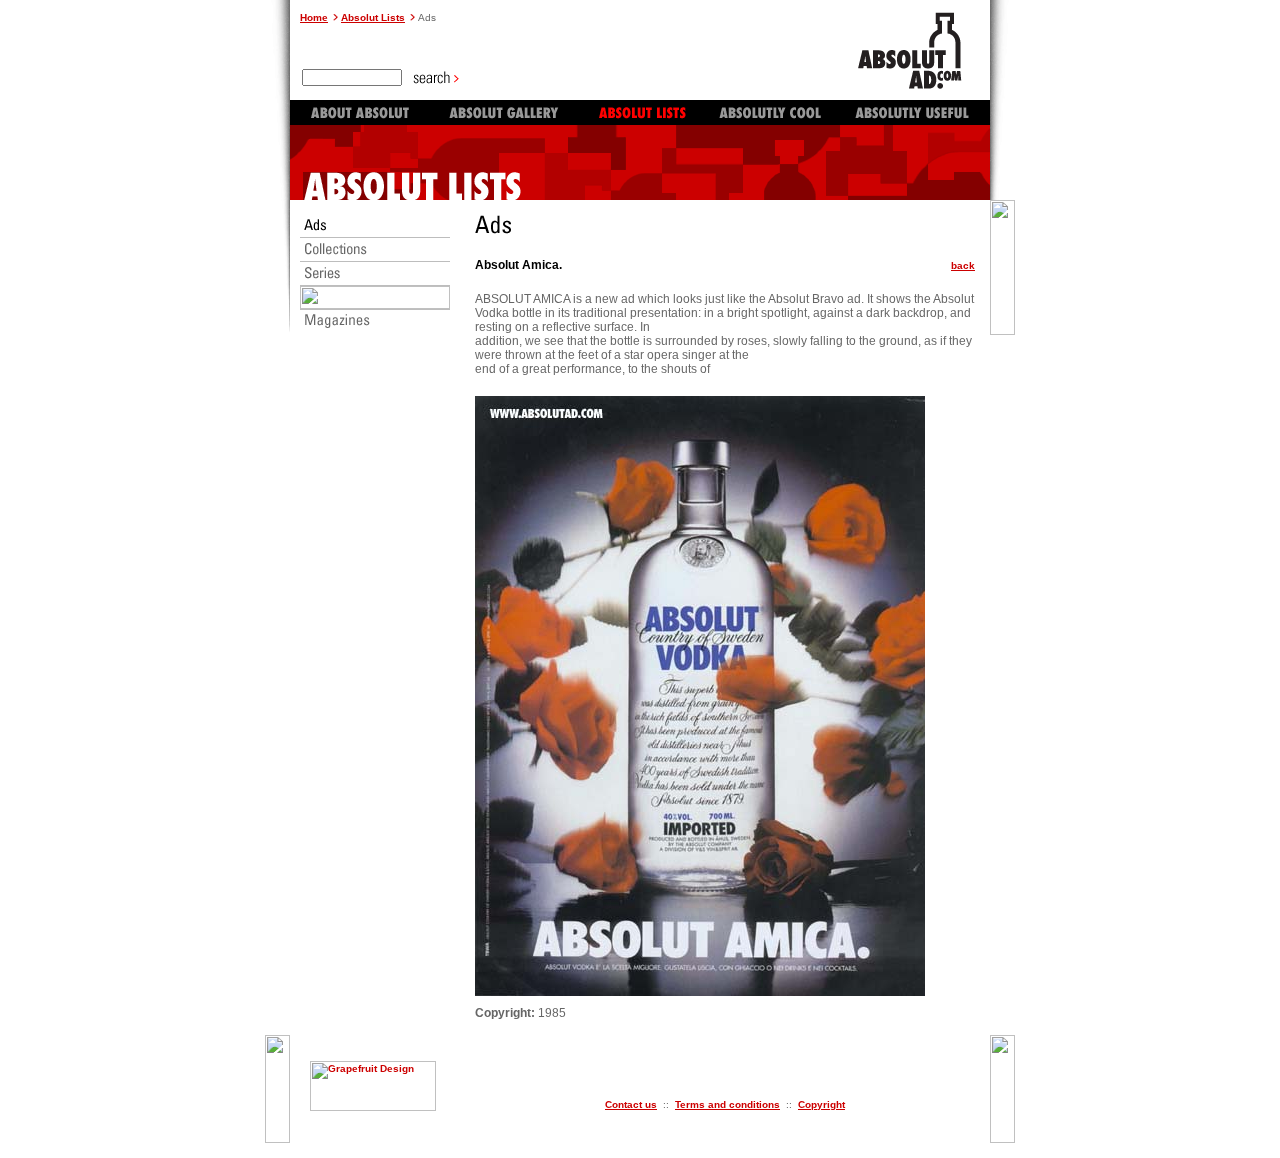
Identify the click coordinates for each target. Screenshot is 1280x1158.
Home (314, 17)
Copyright (821, 1104)
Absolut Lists (373, 17)
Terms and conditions (727, 1104)
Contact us (631, 1104)
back (963, 265)
